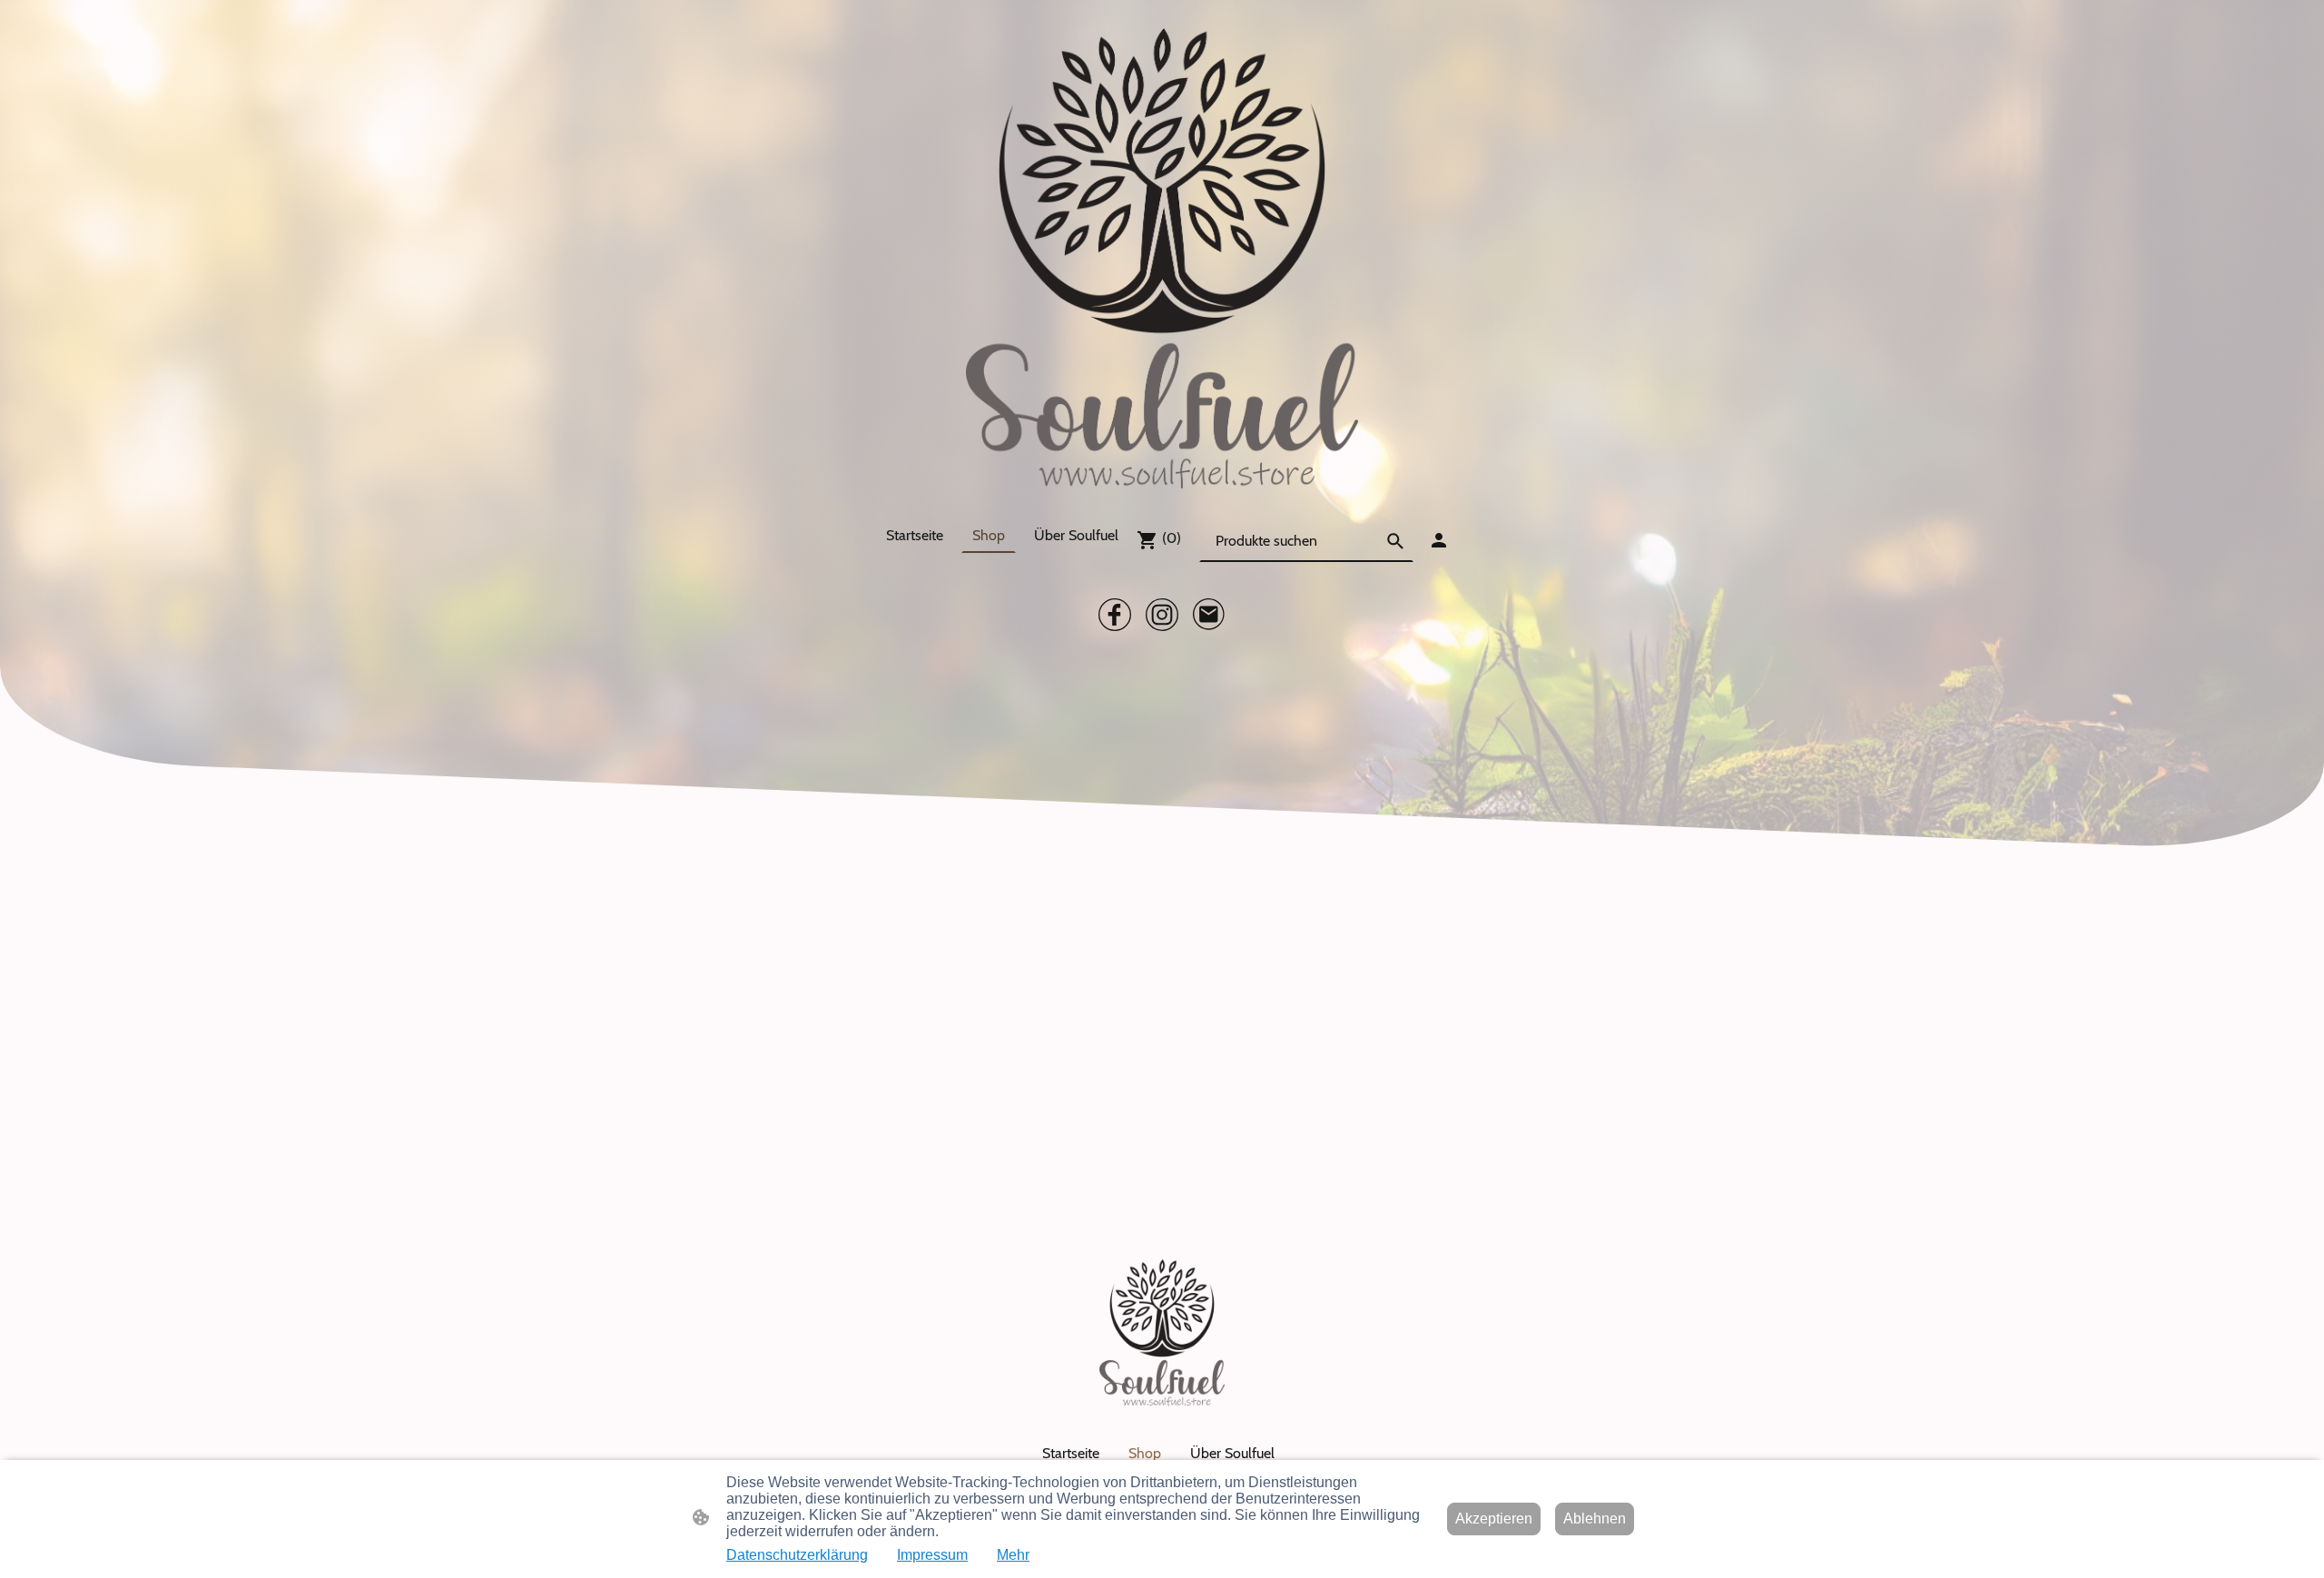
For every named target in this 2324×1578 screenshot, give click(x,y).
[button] (1395, 541)
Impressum (932, 1555)
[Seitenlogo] (1162, 258)
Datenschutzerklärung (797, 1555)
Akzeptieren (1494, 1519)
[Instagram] (1162, 615)
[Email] (1209, 615)
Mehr (1013, 1555)
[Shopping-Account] (1439, 540)
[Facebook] (1115, 615)
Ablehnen (1595, 1519)
